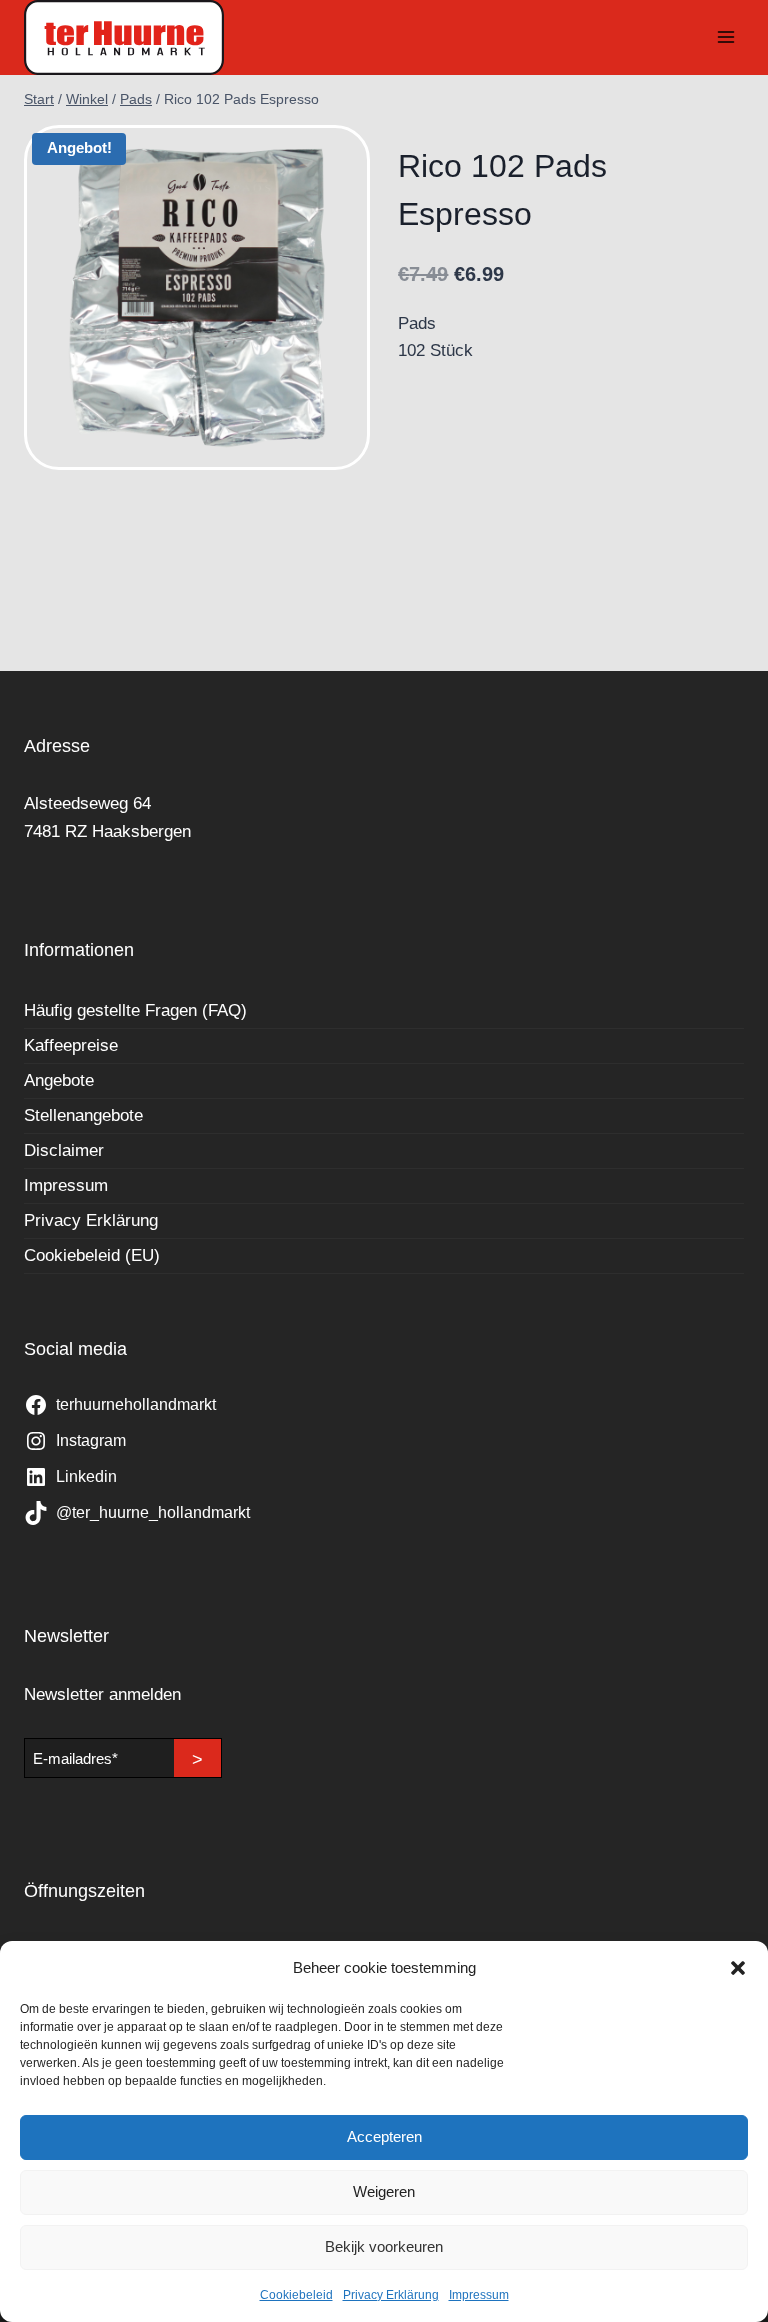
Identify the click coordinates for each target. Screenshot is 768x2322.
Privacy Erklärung (391, 2295)
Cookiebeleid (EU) (92, 1255)
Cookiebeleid (296, 2295)
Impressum (479, 2295)
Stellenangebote (83, 1115)
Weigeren (384, 2191)
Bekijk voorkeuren (384, 2246)
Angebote (59, 1080)
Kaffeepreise (71, 1045)
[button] (738, 1968)
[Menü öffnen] (725, 37)
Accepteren (384, 2136)
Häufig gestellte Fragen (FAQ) (135, 1010)
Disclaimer (64, 1150)
